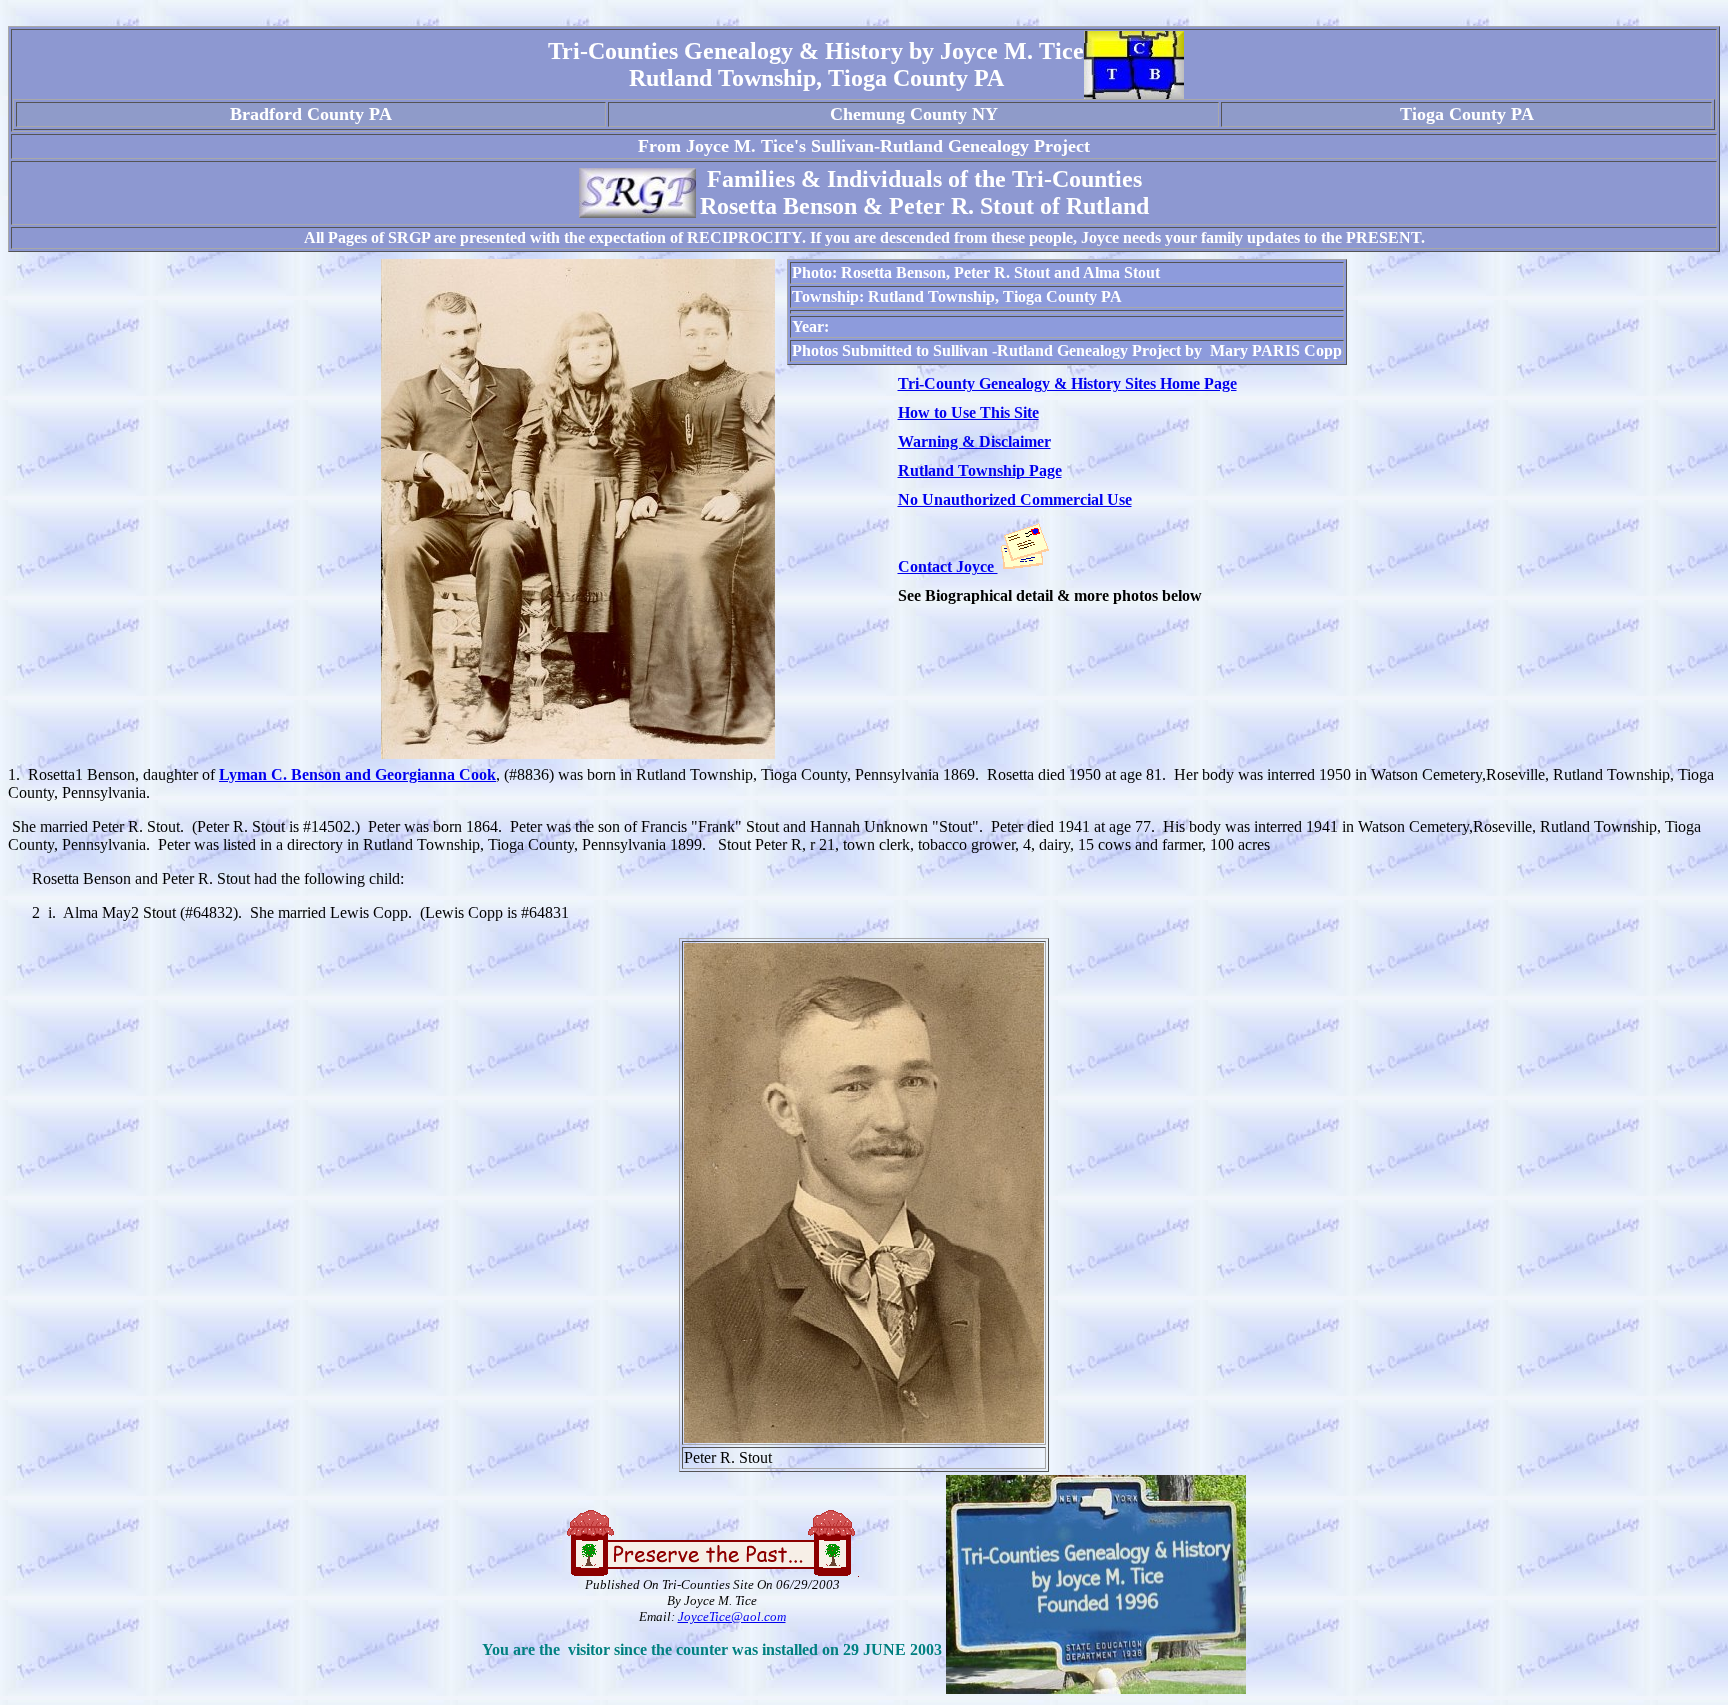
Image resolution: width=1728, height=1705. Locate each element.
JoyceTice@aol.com (732, 1616)
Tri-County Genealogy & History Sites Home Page (1067, 383)
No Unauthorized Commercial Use (1015, 499)
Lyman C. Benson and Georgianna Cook (357, 774)
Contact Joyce (948, 566)
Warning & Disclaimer (974, 441)
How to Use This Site (968, 412)
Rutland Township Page (980, 470)
